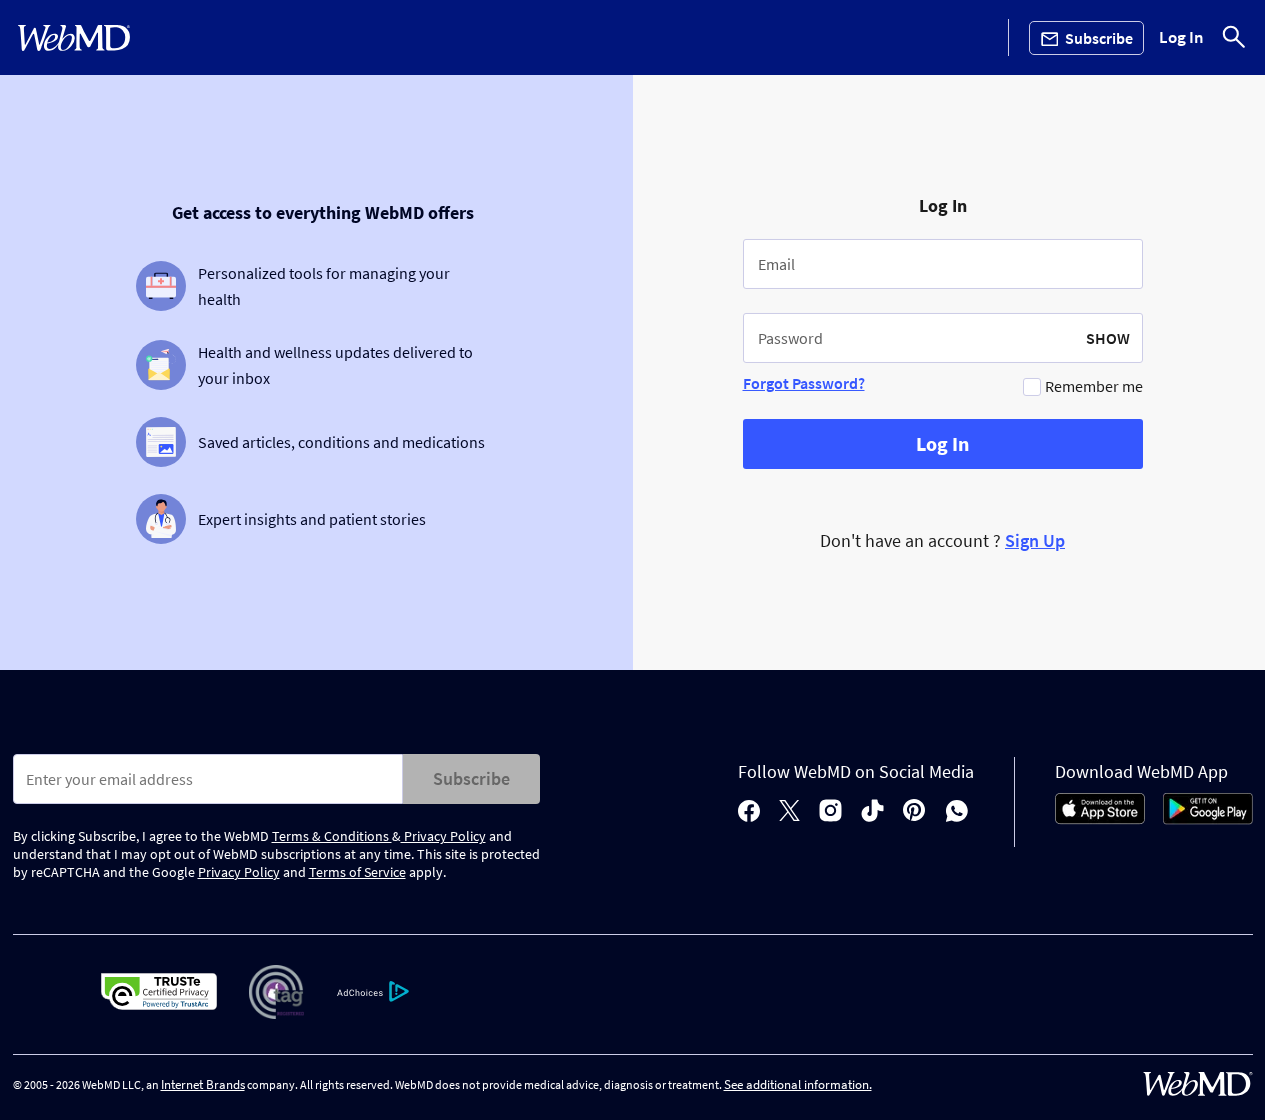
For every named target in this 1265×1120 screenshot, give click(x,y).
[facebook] (749, 812)
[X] (789, 812)
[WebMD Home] (74, 38)
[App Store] (1100, 819)
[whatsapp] (957, 812)
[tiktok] (872, 812)
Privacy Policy (443, 836)
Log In (1181, 38)
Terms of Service (357, 872)
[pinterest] (914, 812)
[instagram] (830, 812)
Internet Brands (203, 1084)
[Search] (1234, 37)
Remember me (1094, 386)
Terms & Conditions (332, 836)
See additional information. (798, 1084)
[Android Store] (1208, 819)
